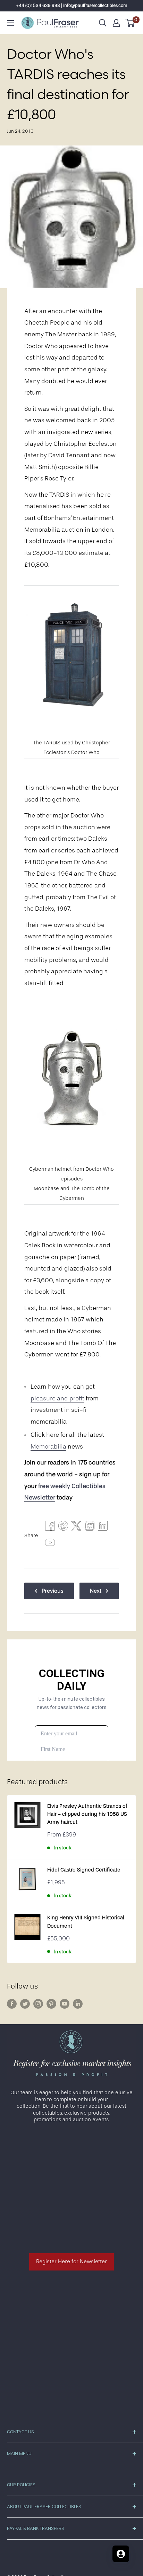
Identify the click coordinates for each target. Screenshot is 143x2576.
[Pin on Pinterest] (63, 1528)
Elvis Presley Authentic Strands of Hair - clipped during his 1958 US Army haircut (87, 1814)
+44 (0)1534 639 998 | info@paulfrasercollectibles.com (72, 5)
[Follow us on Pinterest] (51, 2004)
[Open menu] (10, 23)
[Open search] (103, 23)
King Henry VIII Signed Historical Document (86, 1922)
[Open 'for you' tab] (121, 2554)
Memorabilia (48, 1446)
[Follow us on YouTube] (65, 2004)
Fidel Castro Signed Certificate (84, 1870)
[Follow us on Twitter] (25, 2004)
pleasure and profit (57, 1398)
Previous (53, 1591)
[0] (130, 23)
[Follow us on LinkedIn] (78, 2004)
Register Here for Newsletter (71, 2261)
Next (96, 1591)
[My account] (116, 23)
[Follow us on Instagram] (38, 2004)
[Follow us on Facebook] (12, 2004)
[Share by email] (90, 1528)
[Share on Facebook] (50, 1528)
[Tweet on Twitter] (76, 1528)
